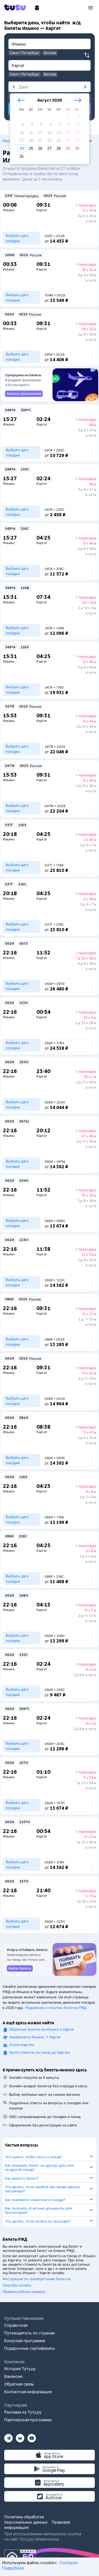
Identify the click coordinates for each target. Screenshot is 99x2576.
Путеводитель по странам (29, 2333)
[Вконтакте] (20, 2436)
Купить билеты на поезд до (40, 2052)
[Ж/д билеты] (37, 8)
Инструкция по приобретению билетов (37, 2279)
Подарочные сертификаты (30, 2348)
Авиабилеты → (35, 2037)
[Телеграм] (8, 2436)
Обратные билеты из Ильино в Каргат (42, 2029)
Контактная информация (28, 2392)
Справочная (16, 2325)
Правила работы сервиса (24, 2292)
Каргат (42, 210)
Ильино (9, 210)
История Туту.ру (20, 2369)
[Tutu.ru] (17, 7)
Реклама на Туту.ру (23, 2412)
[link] (24, 394)
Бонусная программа (25, 2341)
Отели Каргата (22, 2045)
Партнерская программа (28, 2420)
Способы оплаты (17, 2285)
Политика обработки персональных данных (26, 2520)
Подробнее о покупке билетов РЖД (56, 2008)
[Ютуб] (32, 2436)
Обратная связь (19, 2384)
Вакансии (13, 2376)
